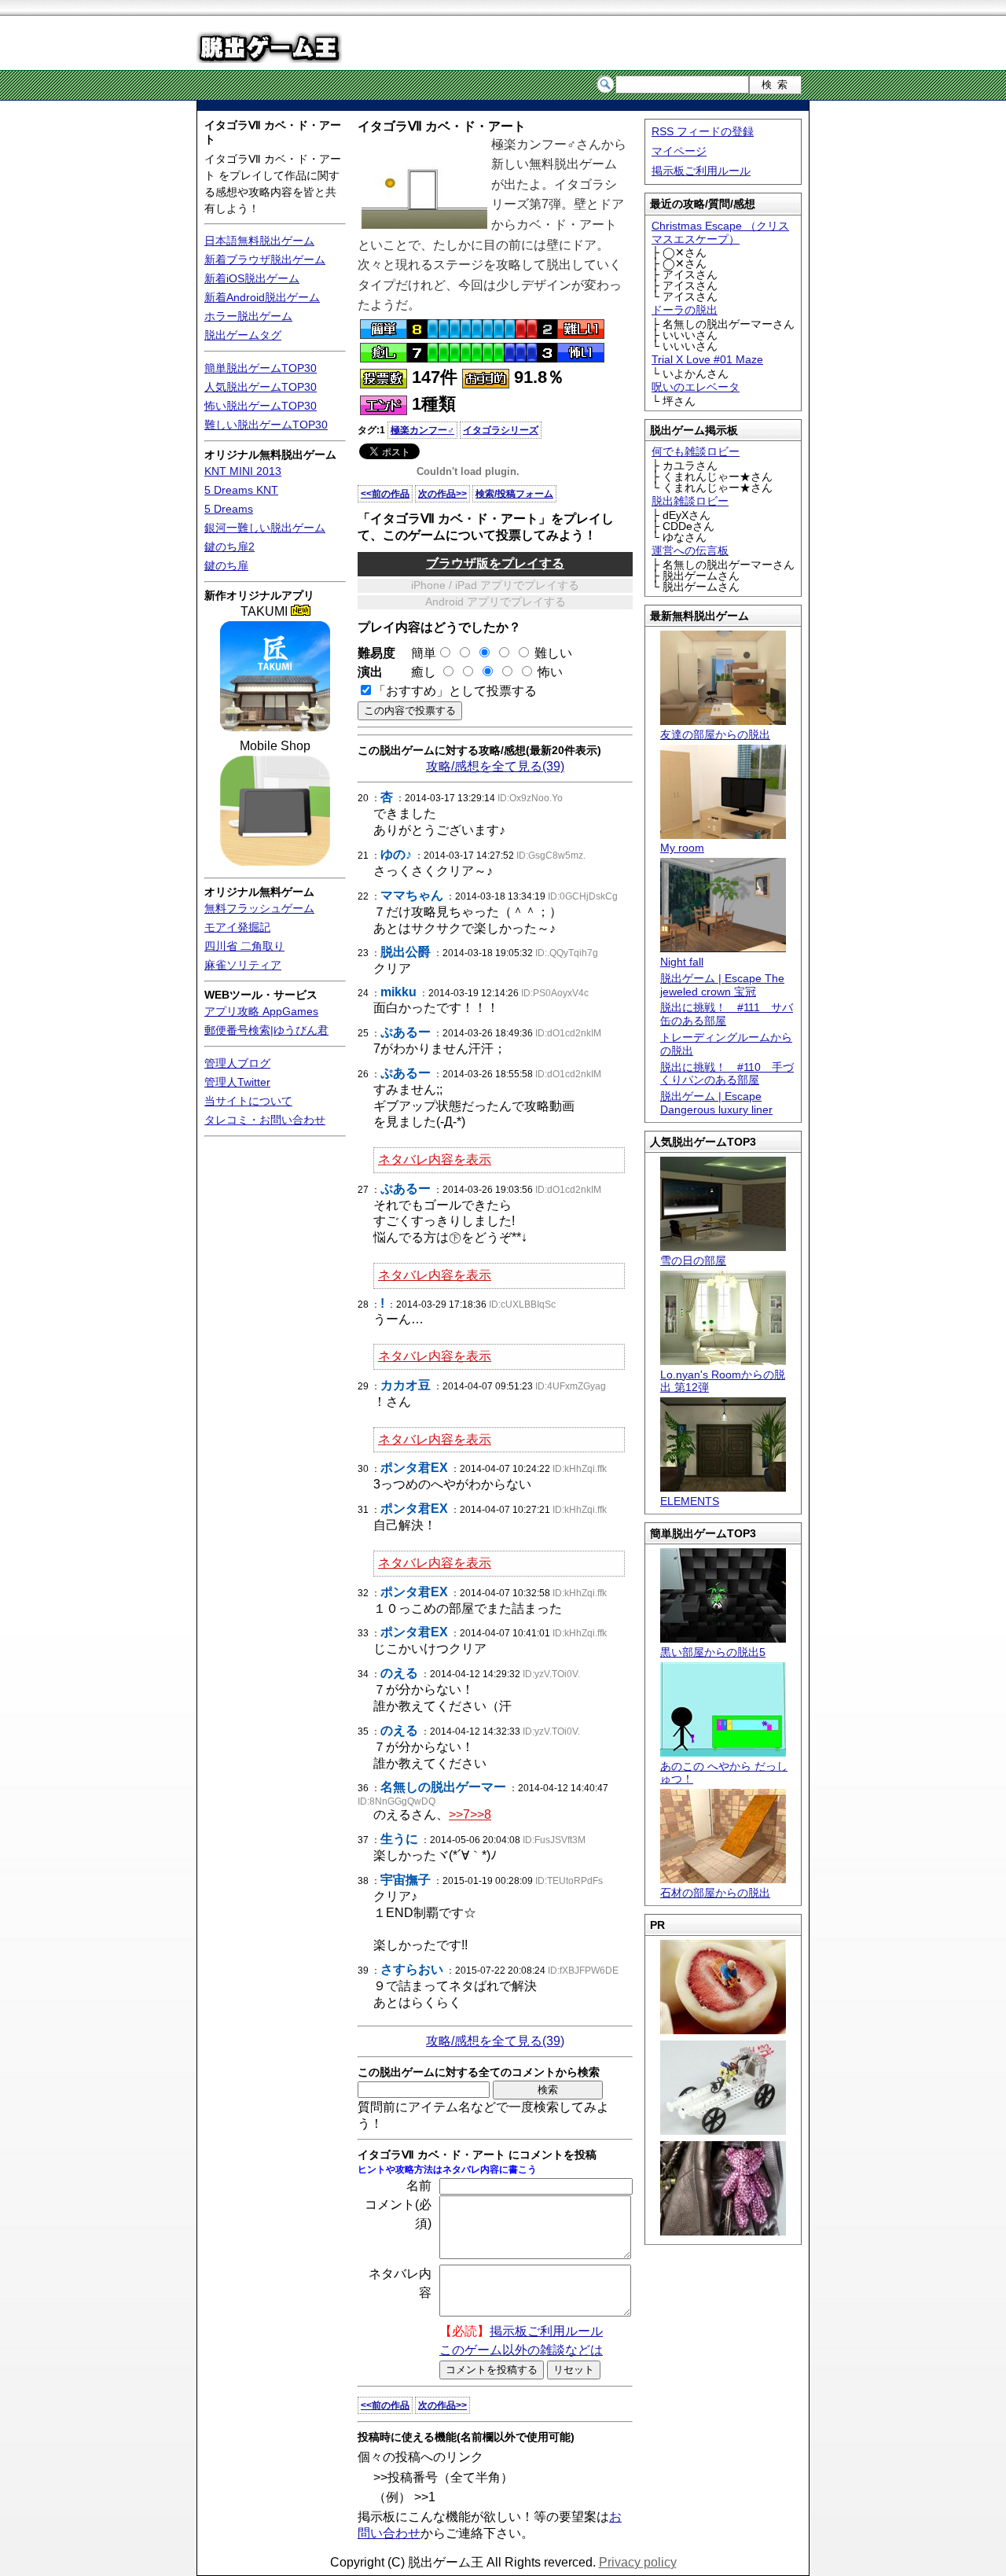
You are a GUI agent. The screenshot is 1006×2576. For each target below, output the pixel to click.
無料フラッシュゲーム (259, 908)
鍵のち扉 (226, 565)
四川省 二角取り (244, 946)
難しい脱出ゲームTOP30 (266, 425)
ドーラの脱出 (685, 310)
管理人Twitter (237, 1082)
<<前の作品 (385, 494)
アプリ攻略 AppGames (261, 1011)
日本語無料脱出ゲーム (259, 241)
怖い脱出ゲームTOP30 (261, 406)
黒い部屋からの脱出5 (713, 1652)
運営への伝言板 (690, 550)
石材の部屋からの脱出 (715, 1893)
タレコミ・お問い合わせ (265, 1120)
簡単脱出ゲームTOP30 (261, 368)
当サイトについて (248, 1101)
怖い (550, 672)
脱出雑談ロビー (690, 501)
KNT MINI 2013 (243, 471)
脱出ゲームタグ (243, 335)
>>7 (459, 1814)
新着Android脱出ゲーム (262, 297)
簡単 (417, 653)
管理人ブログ (237, 1063)
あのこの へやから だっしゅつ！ (724, 1773)
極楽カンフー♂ (422, 430)
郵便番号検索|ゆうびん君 (266, 1030)
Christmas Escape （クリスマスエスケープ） (720, 232)
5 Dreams (229, 509)
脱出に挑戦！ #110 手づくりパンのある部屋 (727, 1074)
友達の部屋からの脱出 (715, 734)
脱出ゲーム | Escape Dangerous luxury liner (716, 1103)
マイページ (679, 151)
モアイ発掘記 (237, 927)
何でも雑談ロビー (696, 451)
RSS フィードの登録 (703, 131)
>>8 (481, 1814)
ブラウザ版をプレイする (495, 563)
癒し (417, 672)
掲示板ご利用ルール (701, 171)
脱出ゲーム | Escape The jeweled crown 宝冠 (722, 985)
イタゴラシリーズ (501, 430)
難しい (553, 653)
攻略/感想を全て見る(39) (495, 766)
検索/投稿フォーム (514, 494)
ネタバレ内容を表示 (435, 1159)
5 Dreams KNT (241, 490)
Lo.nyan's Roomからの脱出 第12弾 (723, 1381)
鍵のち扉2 (229, 546)
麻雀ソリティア (243, 965)
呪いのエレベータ (696, 387)
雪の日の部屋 (693, 1260)
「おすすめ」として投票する (455, 691)
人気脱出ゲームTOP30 (261, 387)
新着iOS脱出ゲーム (252, 278)
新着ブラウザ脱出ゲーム (265, 259)
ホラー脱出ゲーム (248, 316)
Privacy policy (638, 2562)
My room (682, 848)
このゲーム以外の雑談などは (521, 2350)
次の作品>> (442, 494)
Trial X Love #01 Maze (707, 359)
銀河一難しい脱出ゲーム (265, 528)
